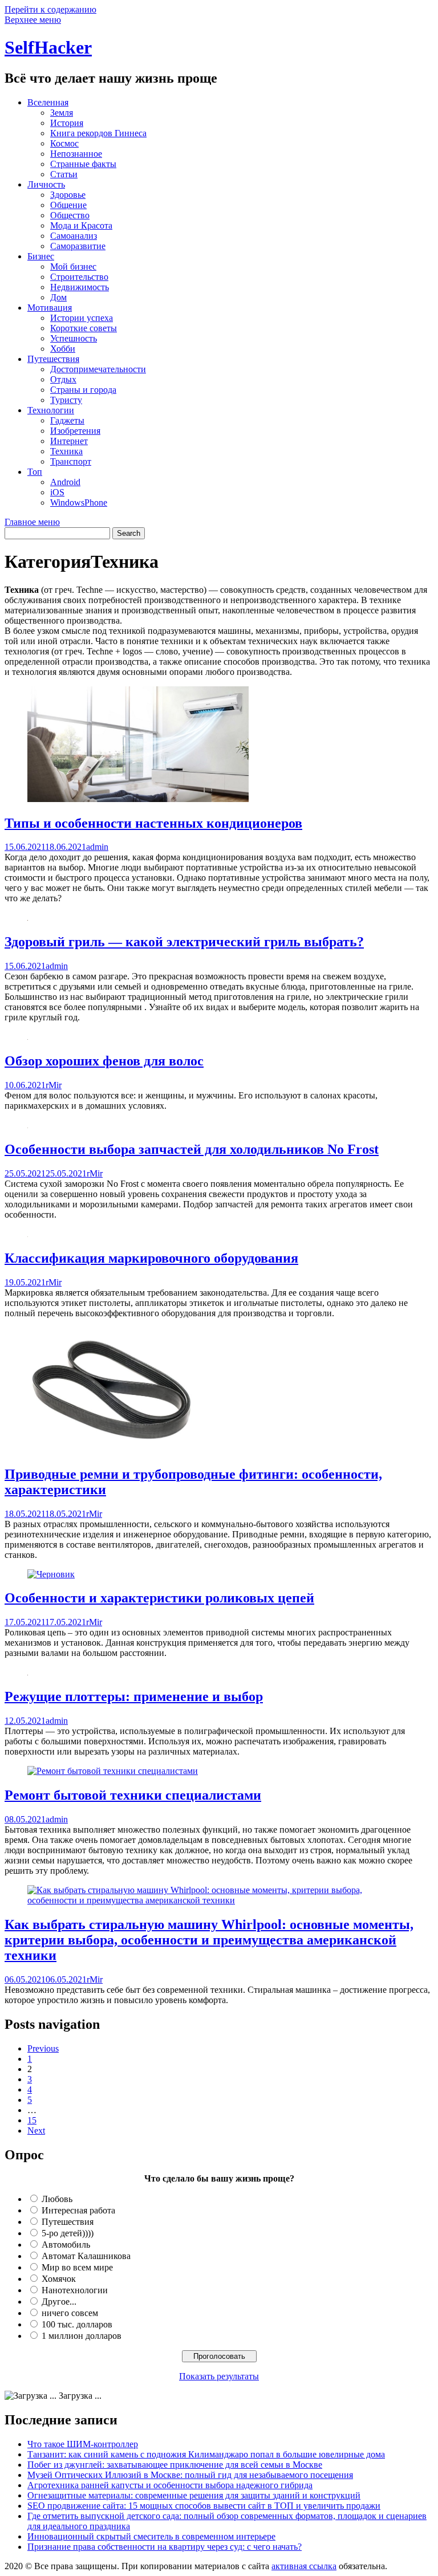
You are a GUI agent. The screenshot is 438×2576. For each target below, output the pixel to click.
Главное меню (32, 522)
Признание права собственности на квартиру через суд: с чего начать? (165, 2547)
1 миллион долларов (82, 2336)
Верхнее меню (33, 20)
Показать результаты (219, 2376)
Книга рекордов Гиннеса (98, 133)
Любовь (57, 2199)
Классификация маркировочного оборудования (151, 1258)
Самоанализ (74, 236)
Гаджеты (67, 420)
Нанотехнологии (75, 2290)
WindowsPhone (79, 502)
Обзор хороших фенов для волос (104, 1061)
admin (97, 847)
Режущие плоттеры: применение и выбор (134, 1696)
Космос (64, 143)
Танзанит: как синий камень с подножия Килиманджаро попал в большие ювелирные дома (206, 2454)
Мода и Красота (81, 225)
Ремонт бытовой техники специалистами (133, 1795)
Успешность (74, 338)
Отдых (63, 379)
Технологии (51, 410)
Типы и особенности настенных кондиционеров (153, 823)
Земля (62, 113)
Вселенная (48, 102)
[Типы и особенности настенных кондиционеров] (138, 799)
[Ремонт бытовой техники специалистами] (113, 1771)
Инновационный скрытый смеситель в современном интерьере (151, 2536)
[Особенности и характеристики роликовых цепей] (51, 1574)
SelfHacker (48, 47)
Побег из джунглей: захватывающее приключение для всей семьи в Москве (175, 2465)
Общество (70, 215)
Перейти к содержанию (50, 9)
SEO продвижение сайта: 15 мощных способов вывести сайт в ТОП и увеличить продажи (204, 2506)
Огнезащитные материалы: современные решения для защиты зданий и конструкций (194, 2495)
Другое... (59, 2302)
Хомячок (59, 2279)
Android (65, 482)
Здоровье (68, 195)
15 (32, 2120)
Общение (68, 205)
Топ (35, 472)
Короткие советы (84, 328)
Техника (66, 451)
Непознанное (76, 154)
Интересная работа (78, 2210)
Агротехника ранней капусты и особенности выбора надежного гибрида (170, 2485)
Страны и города (83, 390)
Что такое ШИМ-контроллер (83, 2444)
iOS (57, 492)
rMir (54, 1085)
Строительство (79, 277)
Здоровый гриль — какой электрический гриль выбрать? (184, 942)
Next (36, 2131)
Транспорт (71, 461)
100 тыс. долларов (77, 2324)
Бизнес (41, 256)
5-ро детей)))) (68, 2233)
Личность (46, 184)
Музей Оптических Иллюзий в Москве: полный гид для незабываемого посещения (190, 2475)
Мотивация (50, 308)
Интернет (69, 441)
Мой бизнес (73, 266)
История (67, 123)
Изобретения (75, 431)
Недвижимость (80, 287)
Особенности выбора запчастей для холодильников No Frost (192, 1149)
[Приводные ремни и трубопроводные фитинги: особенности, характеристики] (111, 1450)
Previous (43, 2048)
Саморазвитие (78, 246)
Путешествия (53, 359)
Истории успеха (82, 318)
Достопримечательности (98, 369)
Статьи (64, 174)
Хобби (63, 349)
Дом (58, 297)
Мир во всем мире (77, 2267)
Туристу (66, 400)
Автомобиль (66, 2245)
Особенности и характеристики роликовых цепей (159, 1598)
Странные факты (83, 164)
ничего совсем (70, 2313)
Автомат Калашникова (86, 2256)
